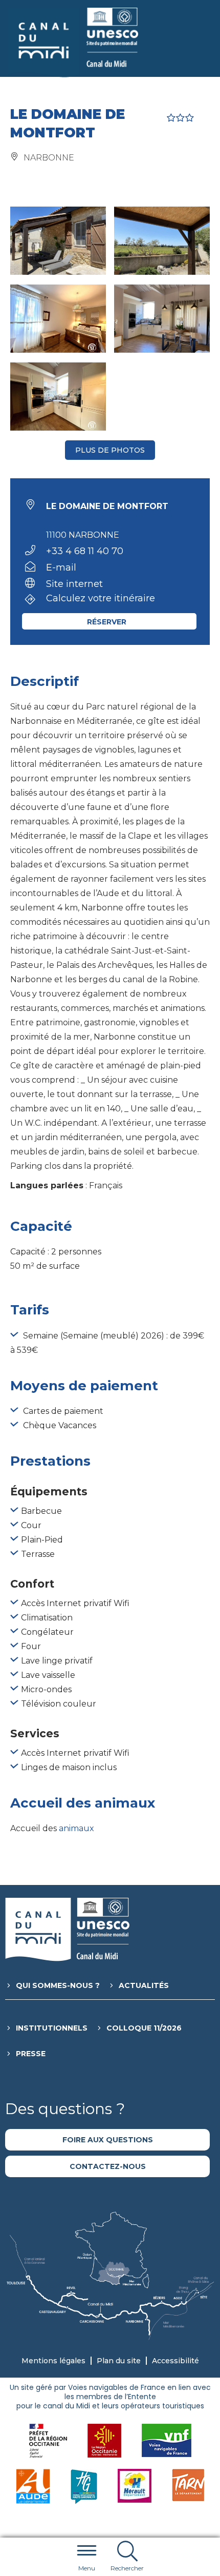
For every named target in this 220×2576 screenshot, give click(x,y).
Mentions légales (53, 2361)
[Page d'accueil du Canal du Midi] (73, 43)
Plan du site (119, 2361)
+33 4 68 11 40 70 (85, 551)
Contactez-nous (108, 2166)
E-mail (61, 567)
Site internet (74, 584)
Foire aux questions (108, 2140)
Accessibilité (175, 2361)
